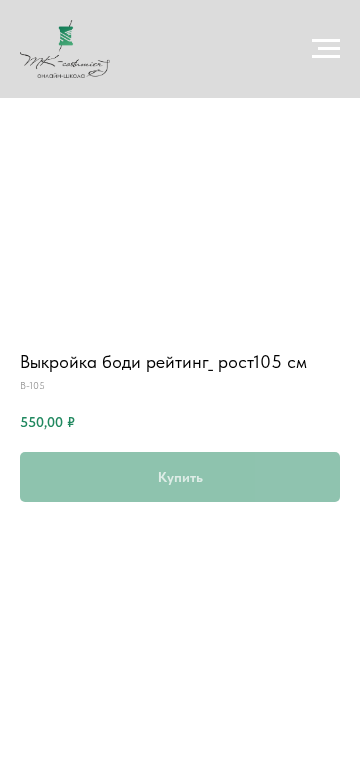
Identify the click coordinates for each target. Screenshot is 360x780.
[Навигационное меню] (326, 49)
